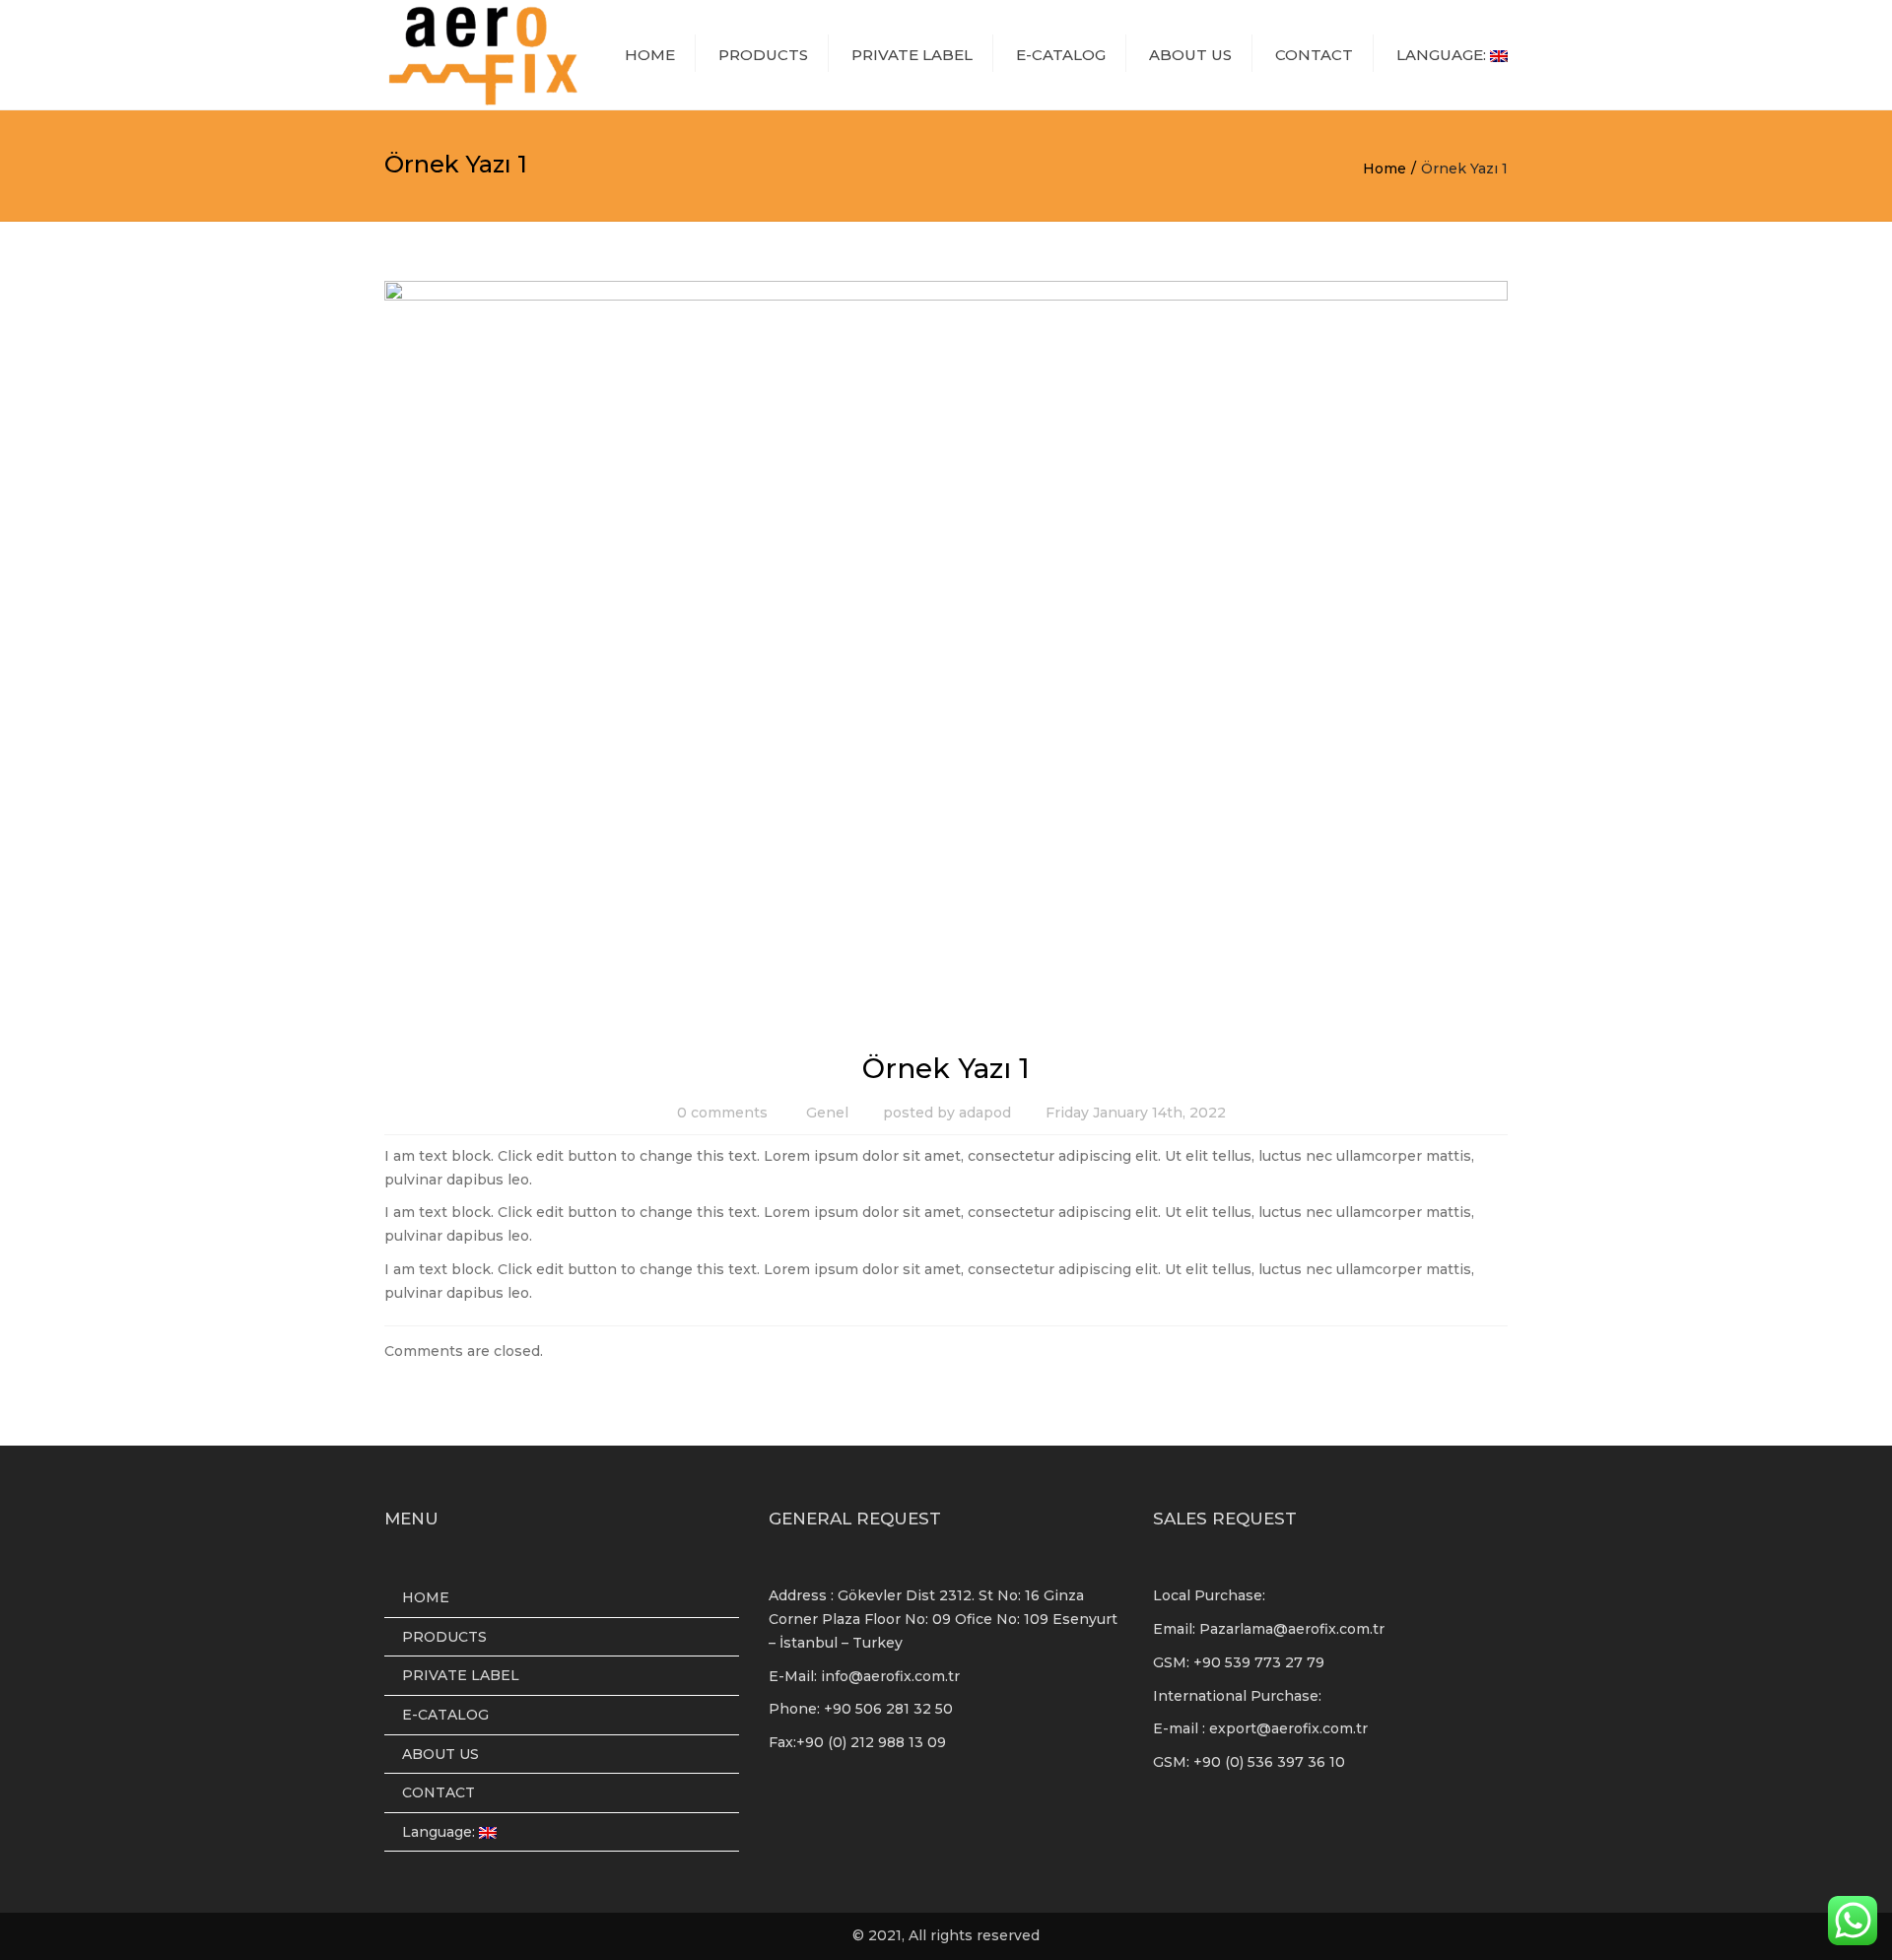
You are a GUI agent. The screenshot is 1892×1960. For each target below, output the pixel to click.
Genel (827, 1113)
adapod (985, 1113)
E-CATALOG (1061, 55)
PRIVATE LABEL (912, 55)
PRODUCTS (763, 55)
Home (1385, 169)
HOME (650, 55)
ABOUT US (1190, 55)
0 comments (722, 1113)
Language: (1443, 55)
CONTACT (1314, 55)
